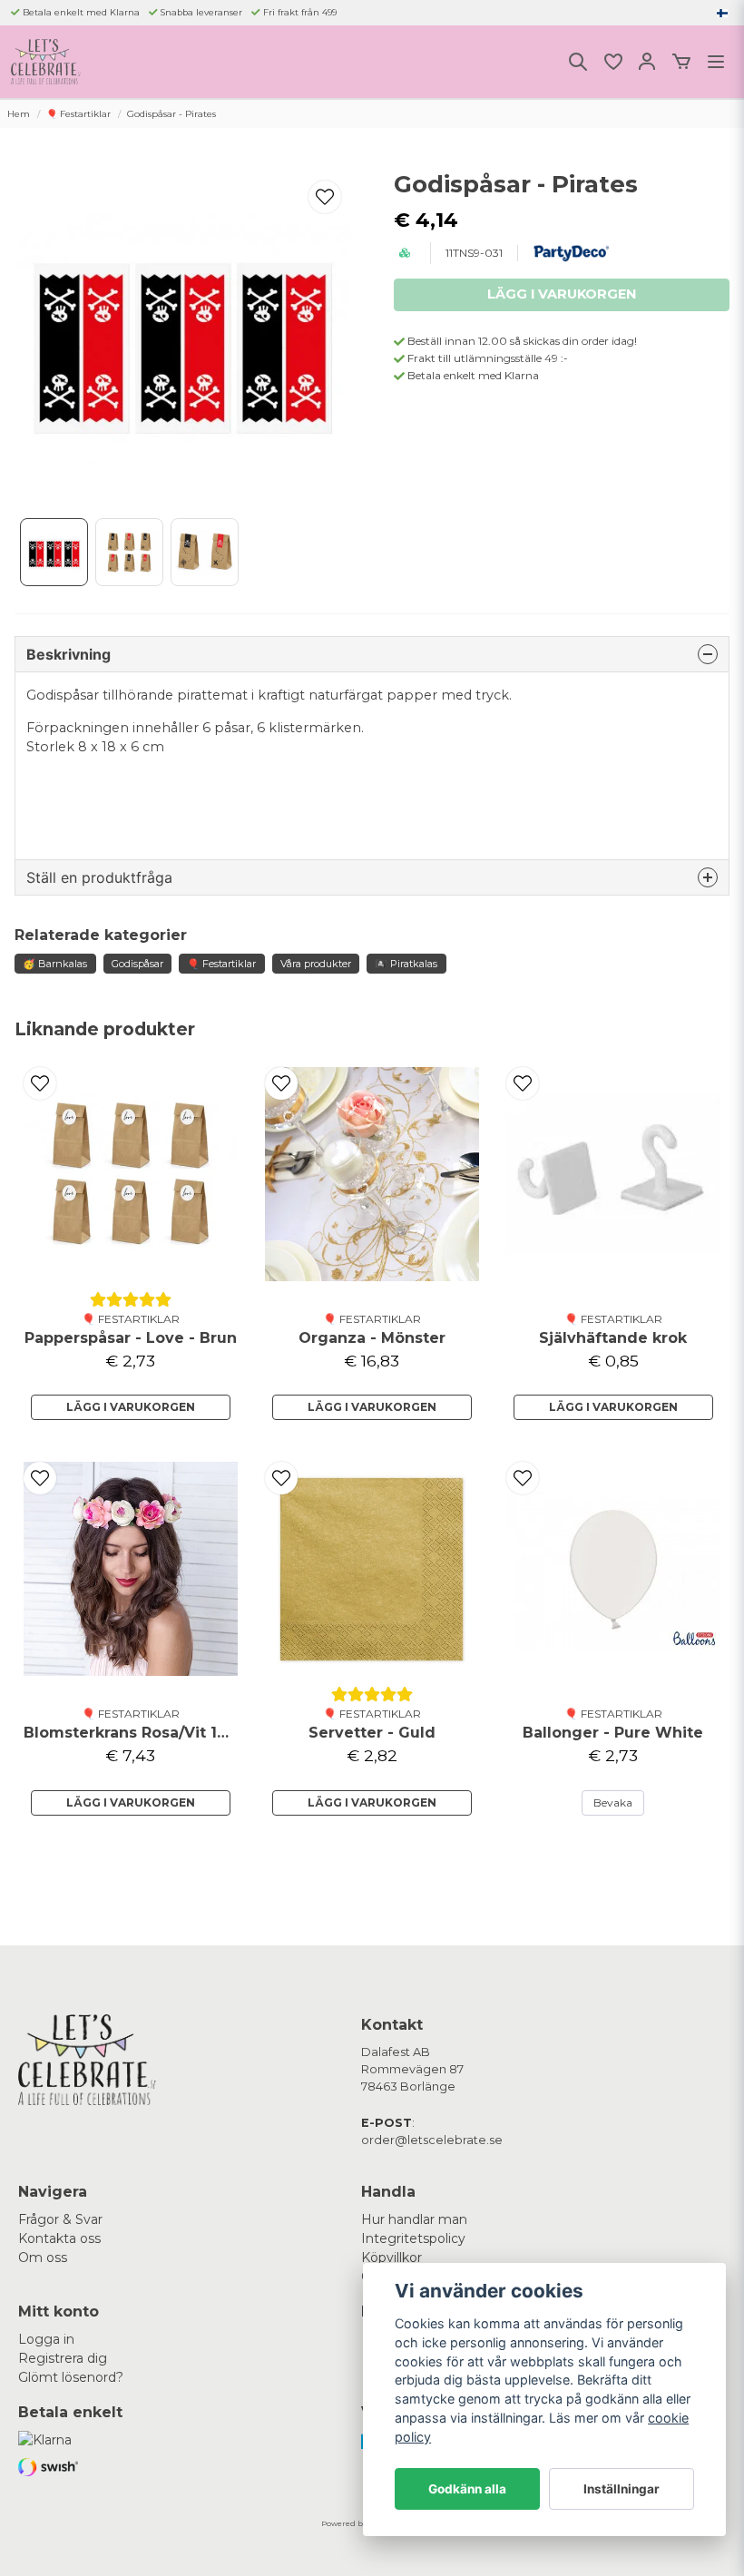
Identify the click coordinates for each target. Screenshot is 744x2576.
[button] (722, 13)
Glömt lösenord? (71, 2377)
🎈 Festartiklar (78, 114)
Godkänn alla (467, 2489)
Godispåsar (137, 964)
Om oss (43, 2258)
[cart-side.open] (681, 62)
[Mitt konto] (647, 62)
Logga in (46, 2339)
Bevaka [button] (613, 1802)
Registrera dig (63, 2358)
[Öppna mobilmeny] (716, 62)
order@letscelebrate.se (432, 2140)
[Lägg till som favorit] (612, 62)
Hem (19, 114)
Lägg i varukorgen (131, 1407)
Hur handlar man (414, 2219)
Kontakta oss (59, 2238)
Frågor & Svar (60, 2219)
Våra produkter (316, 964)
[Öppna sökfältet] (578, 62)
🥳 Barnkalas (55, 964)
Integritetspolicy (413, 2238)
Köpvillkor (392, 2258)
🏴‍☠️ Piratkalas (406, 964)
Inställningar (622, 2489)
